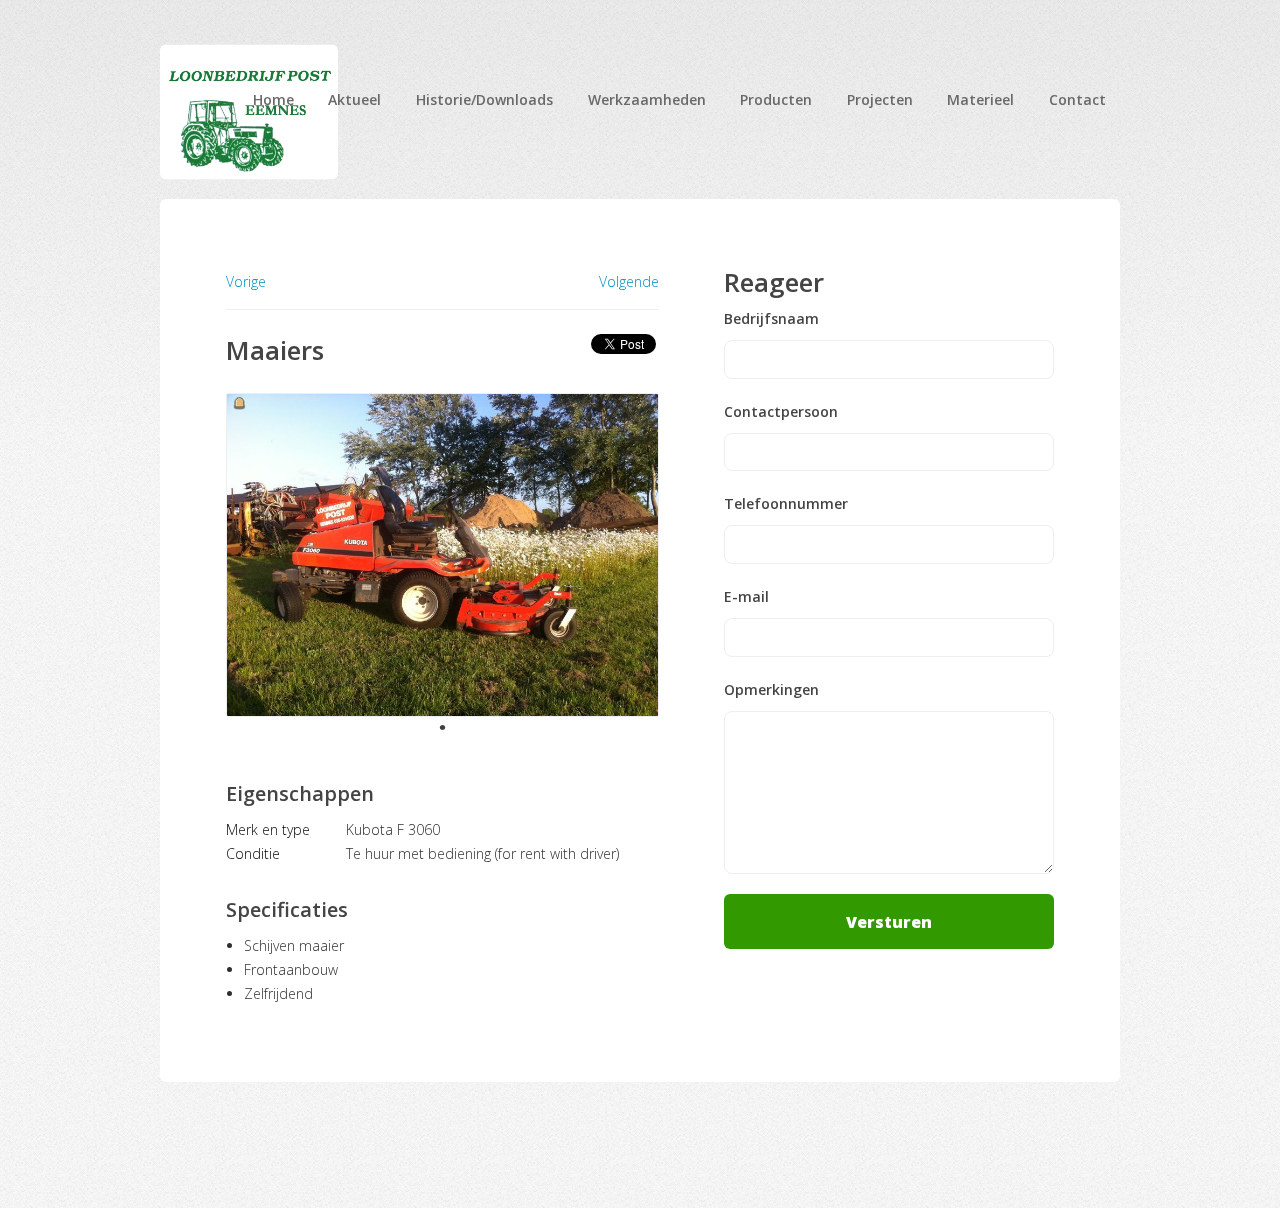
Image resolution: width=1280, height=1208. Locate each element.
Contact (1077, 99)
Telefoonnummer (786, 504)
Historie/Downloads (484, 99)
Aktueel (354, 99)
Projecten (880, 99)
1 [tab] (442, 727)
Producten (776, 99)
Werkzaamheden (647, 99)
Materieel (980, 99)
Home (273, 99)
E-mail (746, 597)
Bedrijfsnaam (771, 319)
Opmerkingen (771, 690)
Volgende (629, 282)
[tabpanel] (442, 555)
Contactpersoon (781, 412)
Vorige (246, 281)
